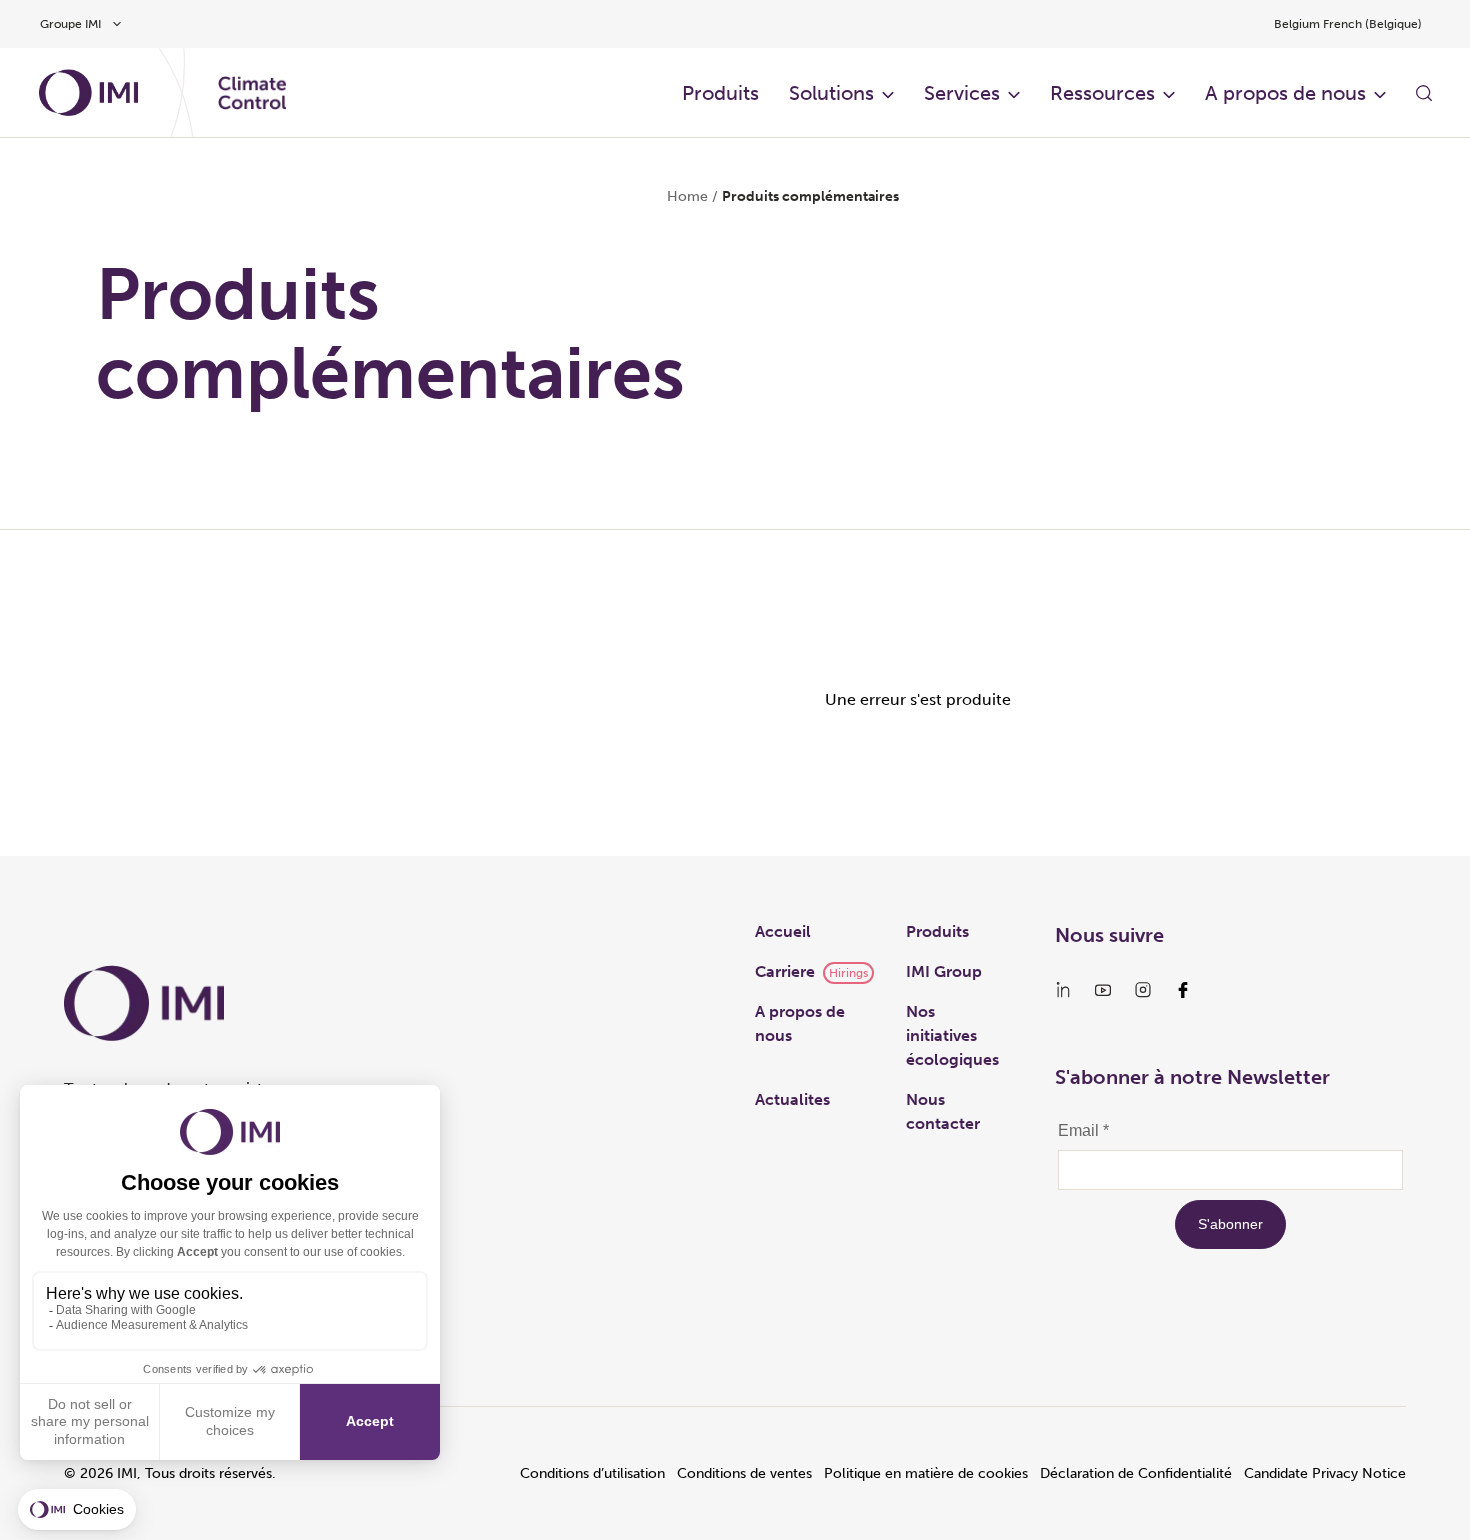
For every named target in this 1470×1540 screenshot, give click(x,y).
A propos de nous (1285, 93)
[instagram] (1143, 990)
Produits (720, 93)
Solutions (831, 93)
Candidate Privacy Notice (1325, 1473)
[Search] (1424, 93)
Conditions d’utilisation (592, 1473)
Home (687, 196)
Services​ (962, 93)
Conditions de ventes (744, 1473)
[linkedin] (1063, 990)
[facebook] (1183, 990)
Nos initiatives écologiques (952, 1035)
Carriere (785, 971)
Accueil (783, 931)
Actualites (792, 1099)
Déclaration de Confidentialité (1136, 1473)
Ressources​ (1102, 93)
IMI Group (944, 971)
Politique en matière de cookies (926, 1473)
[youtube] (1103, 990)
